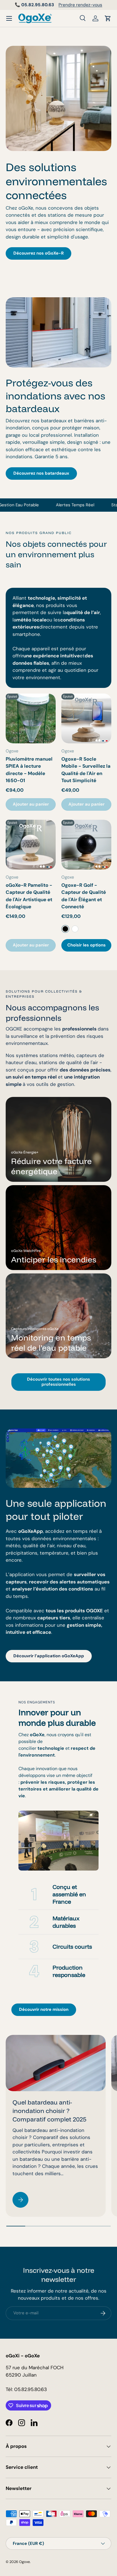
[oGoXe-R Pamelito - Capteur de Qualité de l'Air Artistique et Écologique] (31, 845)
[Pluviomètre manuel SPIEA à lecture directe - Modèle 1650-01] (31, 718)
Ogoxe (24, 2562)
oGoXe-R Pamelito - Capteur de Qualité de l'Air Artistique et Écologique (29, 896)
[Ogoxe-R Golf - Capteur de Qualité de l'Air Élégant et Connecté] (86, 845)
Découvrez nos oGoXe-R (38, 253)
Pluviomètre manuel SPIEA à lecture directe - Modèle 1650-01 (29, 770)
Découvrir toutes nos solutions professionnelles (58, 1382)
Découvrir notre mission (44, 2009)
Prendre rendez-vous (80, 5)
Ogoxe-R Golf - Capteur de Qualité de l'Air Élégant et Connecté (84, 896)
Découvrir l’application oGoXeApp (49, 1656)
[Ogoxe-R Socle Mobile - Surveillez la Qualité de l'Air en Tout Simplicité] (86, 718)
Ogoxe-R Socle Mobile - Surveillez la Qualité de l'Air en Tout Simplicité (86, 770)
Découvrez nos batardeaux (41, 473)
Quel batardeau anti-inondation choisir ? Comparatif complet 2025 (49, 2111)
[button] (108, 18)
